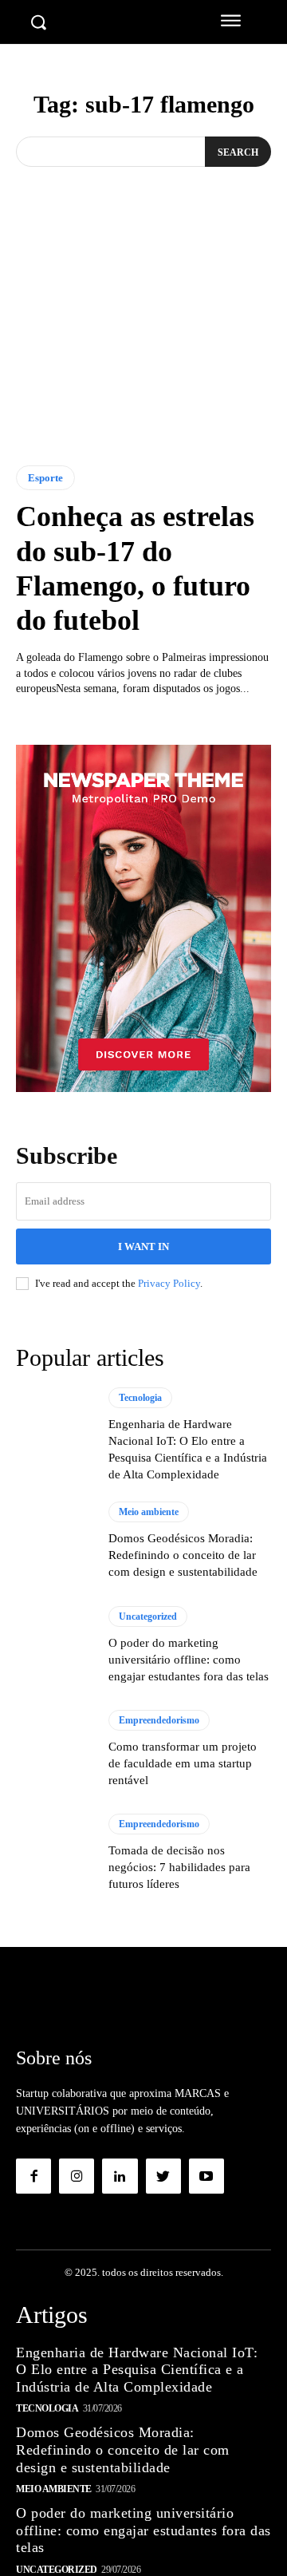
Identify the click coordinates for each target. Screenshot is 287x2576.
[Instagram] (77, 2176)
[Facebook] (33, 2176)
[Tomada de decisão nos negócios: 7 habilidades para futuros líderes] (54, 1853)
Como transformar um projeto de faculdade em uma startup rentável (183, 1763)
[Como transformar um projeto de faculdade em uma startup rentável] (54, 1749)
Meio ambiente (149, 1512)
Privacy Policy (169, 1283)
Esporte (45, 478)
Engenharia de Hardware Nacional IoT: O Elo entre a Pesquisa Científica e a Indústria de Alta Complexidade (137, 2370)
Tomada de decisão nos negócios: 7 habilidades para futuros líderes (179, 1867)
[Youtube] (206, 2176)
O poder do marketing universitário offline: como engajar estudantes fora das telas (189, 1660)
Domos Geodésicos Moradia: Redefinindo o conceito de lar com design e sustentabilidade (183, 1555)
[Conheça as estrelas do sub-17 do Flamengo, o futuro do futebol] (143, 352)
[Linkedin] (120, 2176)
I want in (143, 1246)
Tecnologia (140, 1398)
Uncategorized (148, 1616)
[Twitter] (163, 2176)
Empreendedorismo (159, 1720)
